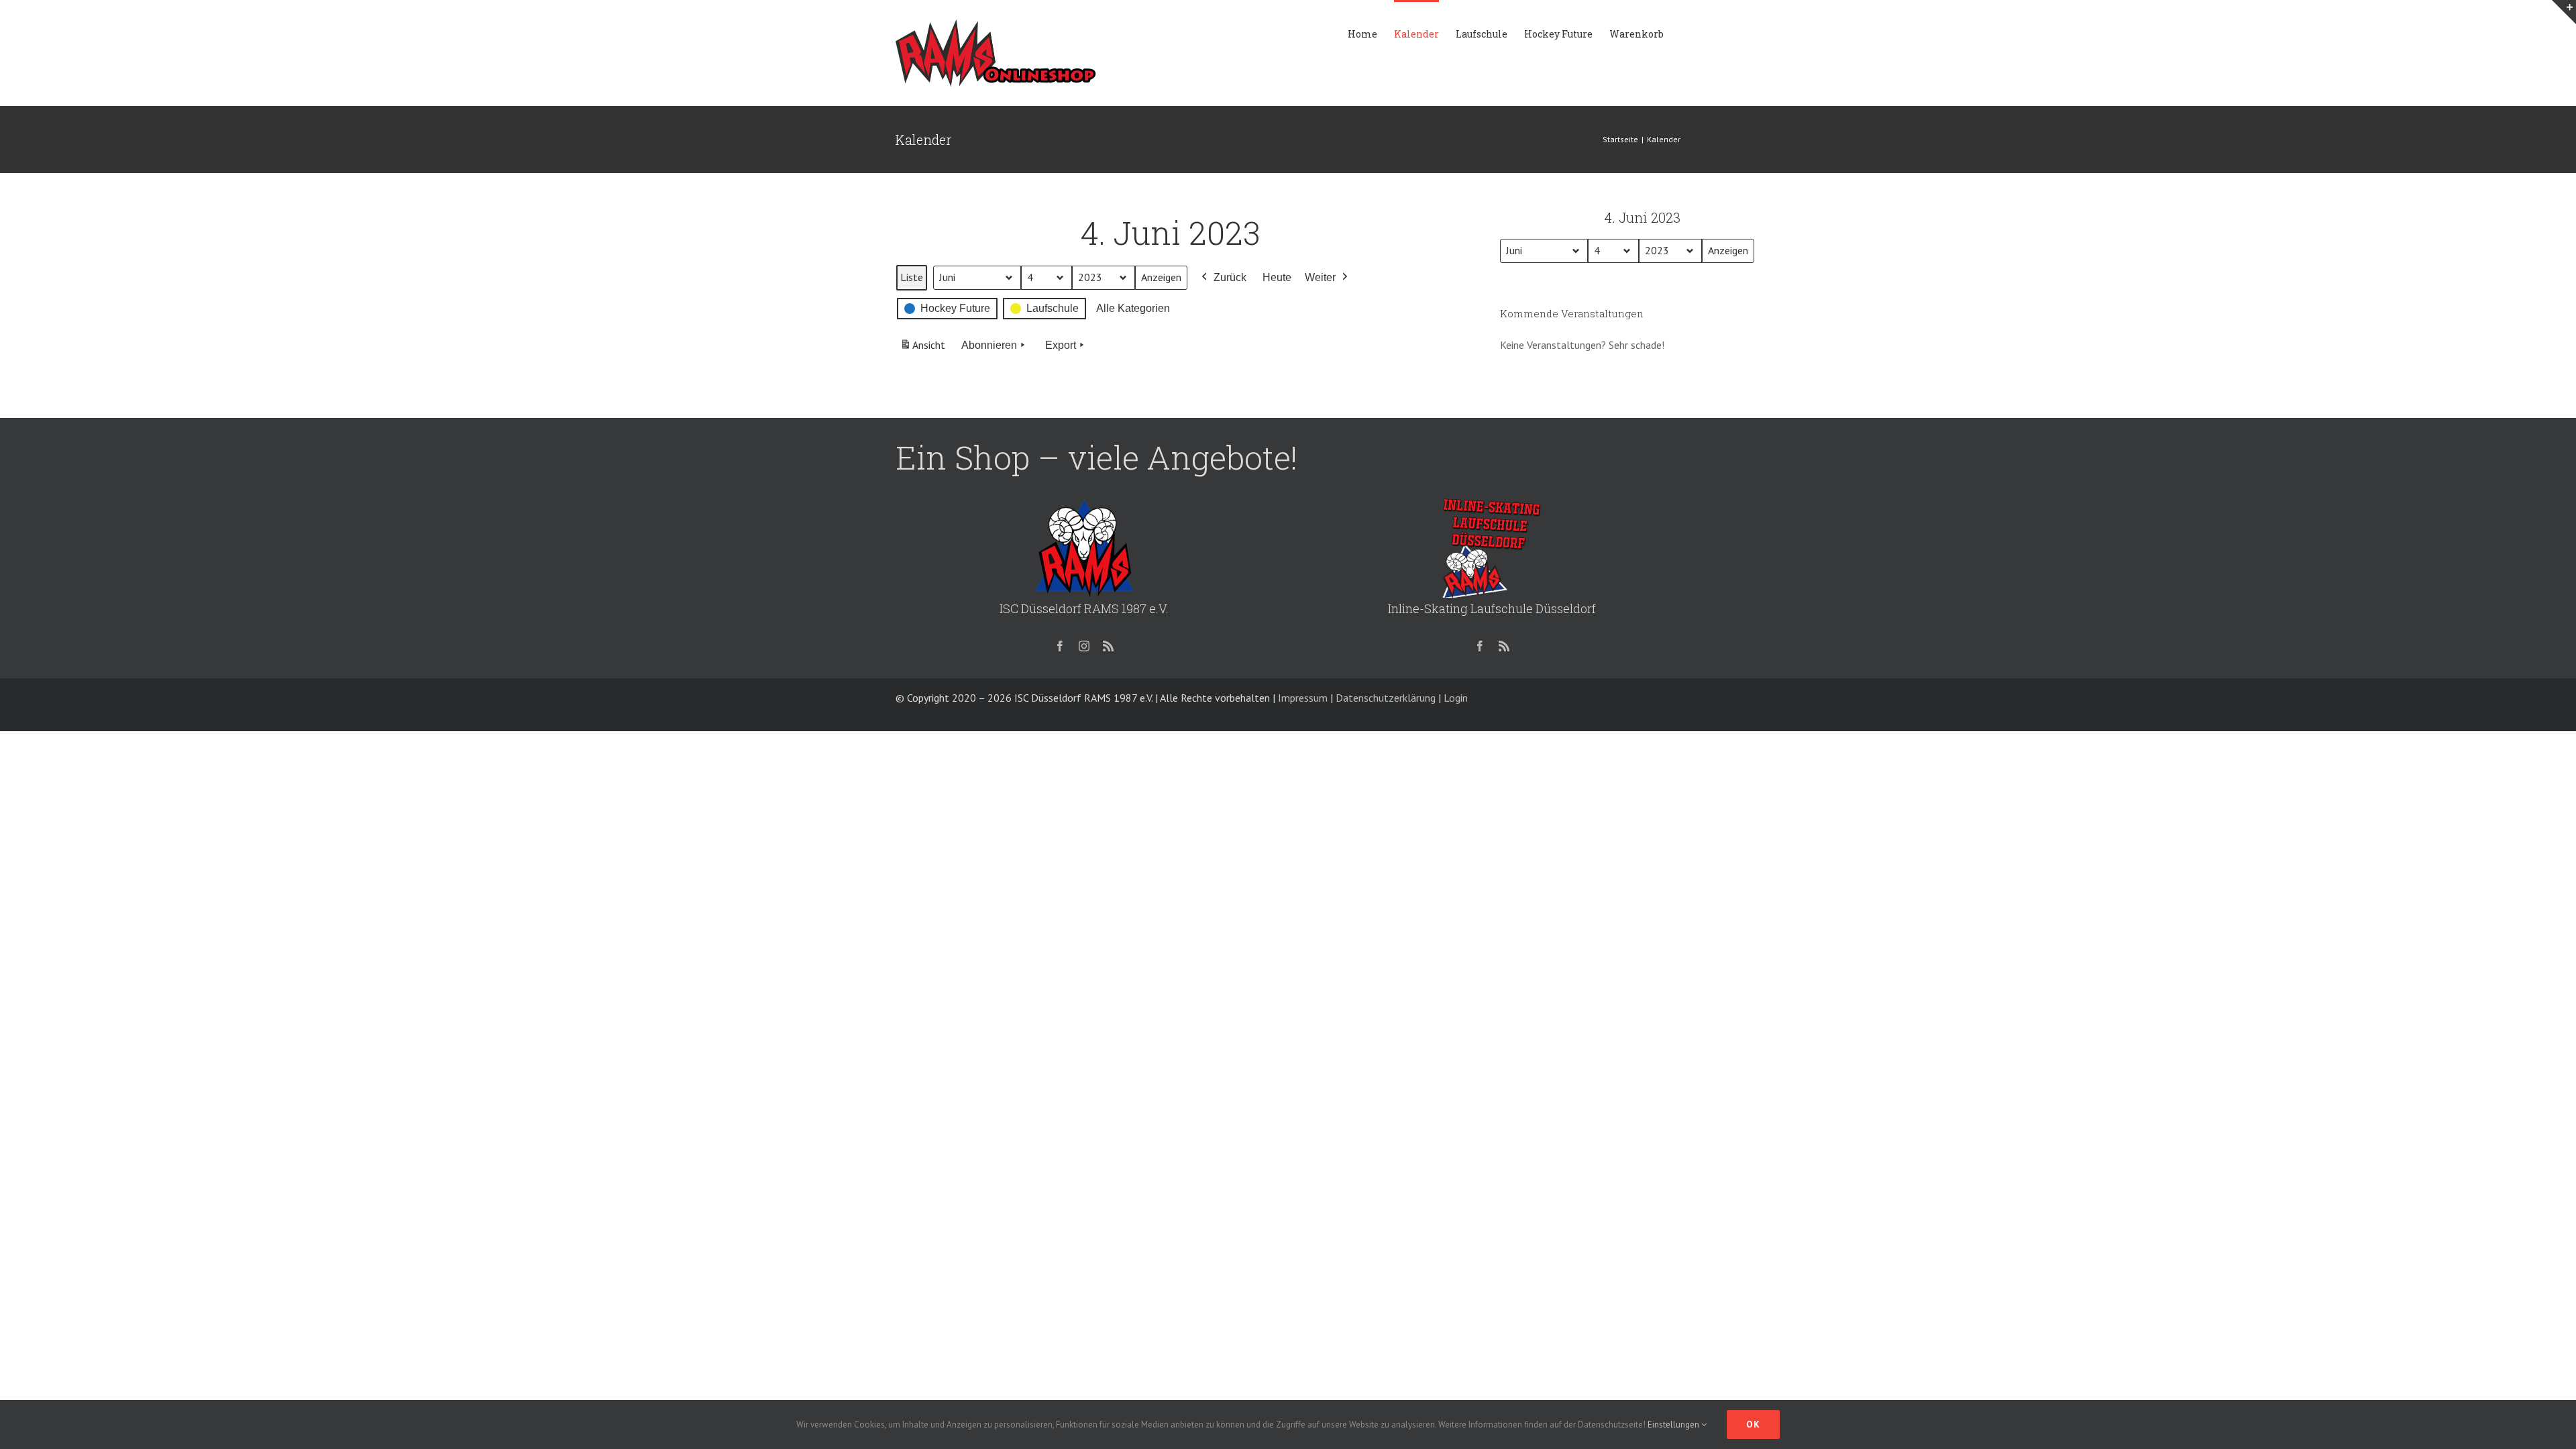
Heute (1277, 277)
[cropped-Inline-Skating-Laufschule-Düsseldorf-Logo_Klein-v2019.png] (1492, 502)
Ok (1753, 1424)
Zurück (1230, 277)
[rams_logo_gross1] (1084, 502)
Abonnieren (989, 345)
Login (1456, 698)
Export (1061, 345)
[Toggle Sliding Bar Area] (2564, 12)
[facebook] (1060, 646)
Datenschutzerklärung (1386, 698)
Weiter (1320, 277)
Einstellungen (1674, 1425)
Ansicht (924, 349)
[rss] (1108, 646)
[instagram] (1084, 646)
